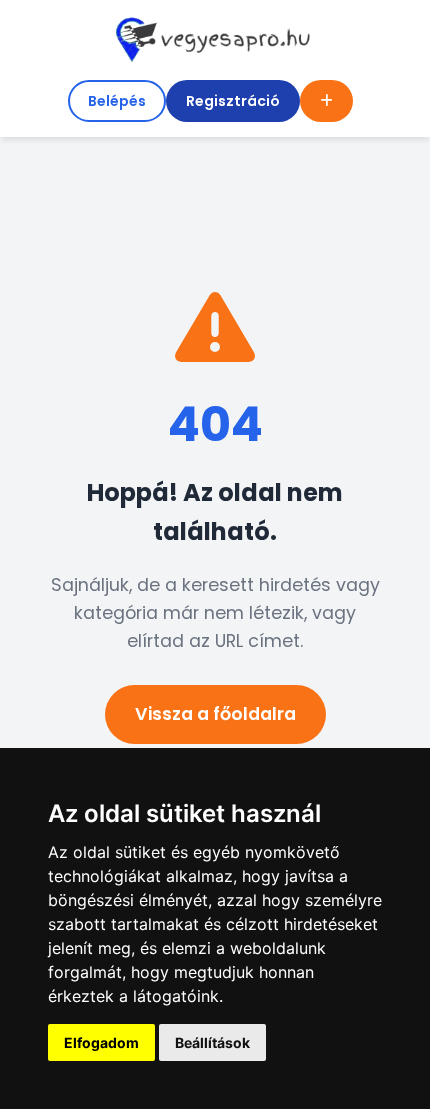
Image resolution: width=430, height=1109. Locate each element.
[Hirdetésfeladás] (326, 101)
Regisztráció (233, 101)
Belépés (117, 101)
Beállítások (212, 1042)
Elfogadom (101, 1042)
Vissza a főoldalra (215, 714)
